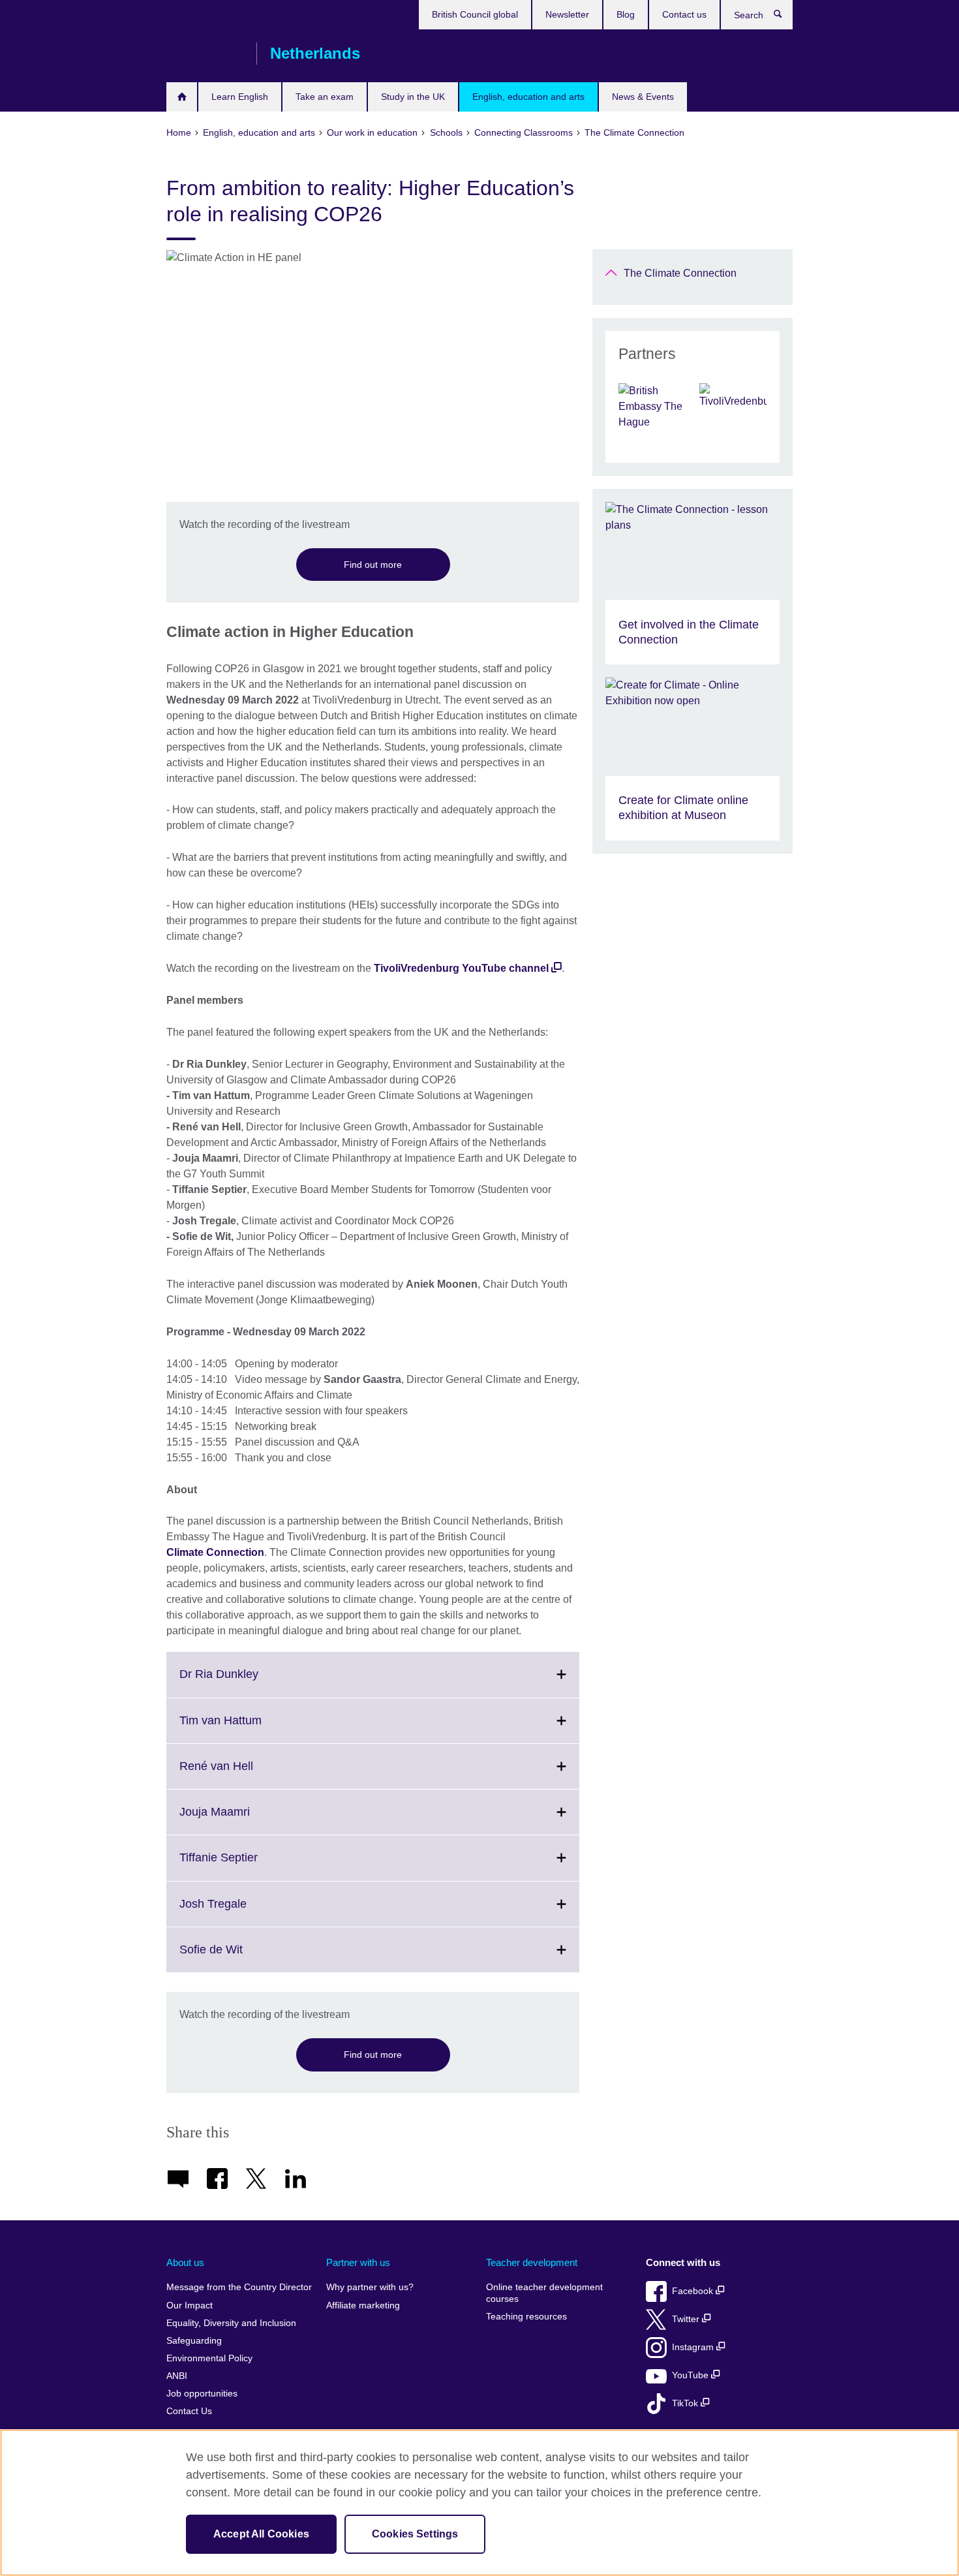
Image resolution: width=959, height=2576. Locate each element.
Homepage (182, 97)
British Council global (475, 14)
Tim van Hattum (249, 1728)
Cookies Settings (415, 2534)
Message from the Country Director (239, 2287)
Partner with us (358, 2262)
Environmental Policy (209, 2358)
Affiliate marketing (363, 2305)
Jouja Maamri (243, 1820)
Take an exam (325, 97)
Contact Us (189, 2411)
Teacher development (532, 2262)
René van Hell (245, 1774)
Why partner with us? (370, 2287)
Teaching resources (526, 2317)
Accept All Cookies (261, 2534)
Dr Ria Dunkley (248, 1682)
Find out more (373, 565)
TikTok (686, 2403)
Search (784, 17)
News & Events (643, 97)
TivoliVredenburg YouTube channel (461, 968)
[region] (479, 2503)
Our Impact (190, 2305)
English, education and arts (528, 97)
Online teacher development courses (544, 2293)
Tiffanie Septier (247, 1865)
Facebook (694, 2291)
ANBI (177, 2376)
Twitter (687, 2319)
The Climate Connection (680, 273)
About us (185, 2262)
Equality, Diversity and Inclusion (231, 2323)
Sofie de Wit (240, 1957)
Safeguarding (194, 2341)
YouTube (692, 2375)
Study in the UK (413, 97)
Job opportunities (202, 2394)
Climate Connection (215, 1552)
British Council (205, 54)
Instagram (694, 2347)
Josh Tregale (242, 1912)
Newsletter (567, 14)
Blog (626, 14)
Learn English (240, 97)
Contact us (684, 14)
